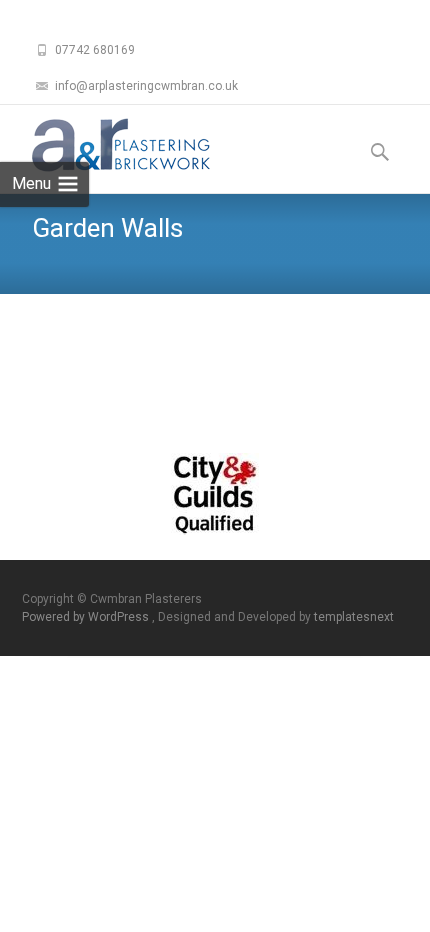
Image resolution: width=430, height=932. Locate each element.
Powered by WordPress (87, 617)
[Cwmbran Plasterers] (105, 145)
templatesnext (354, 617)
